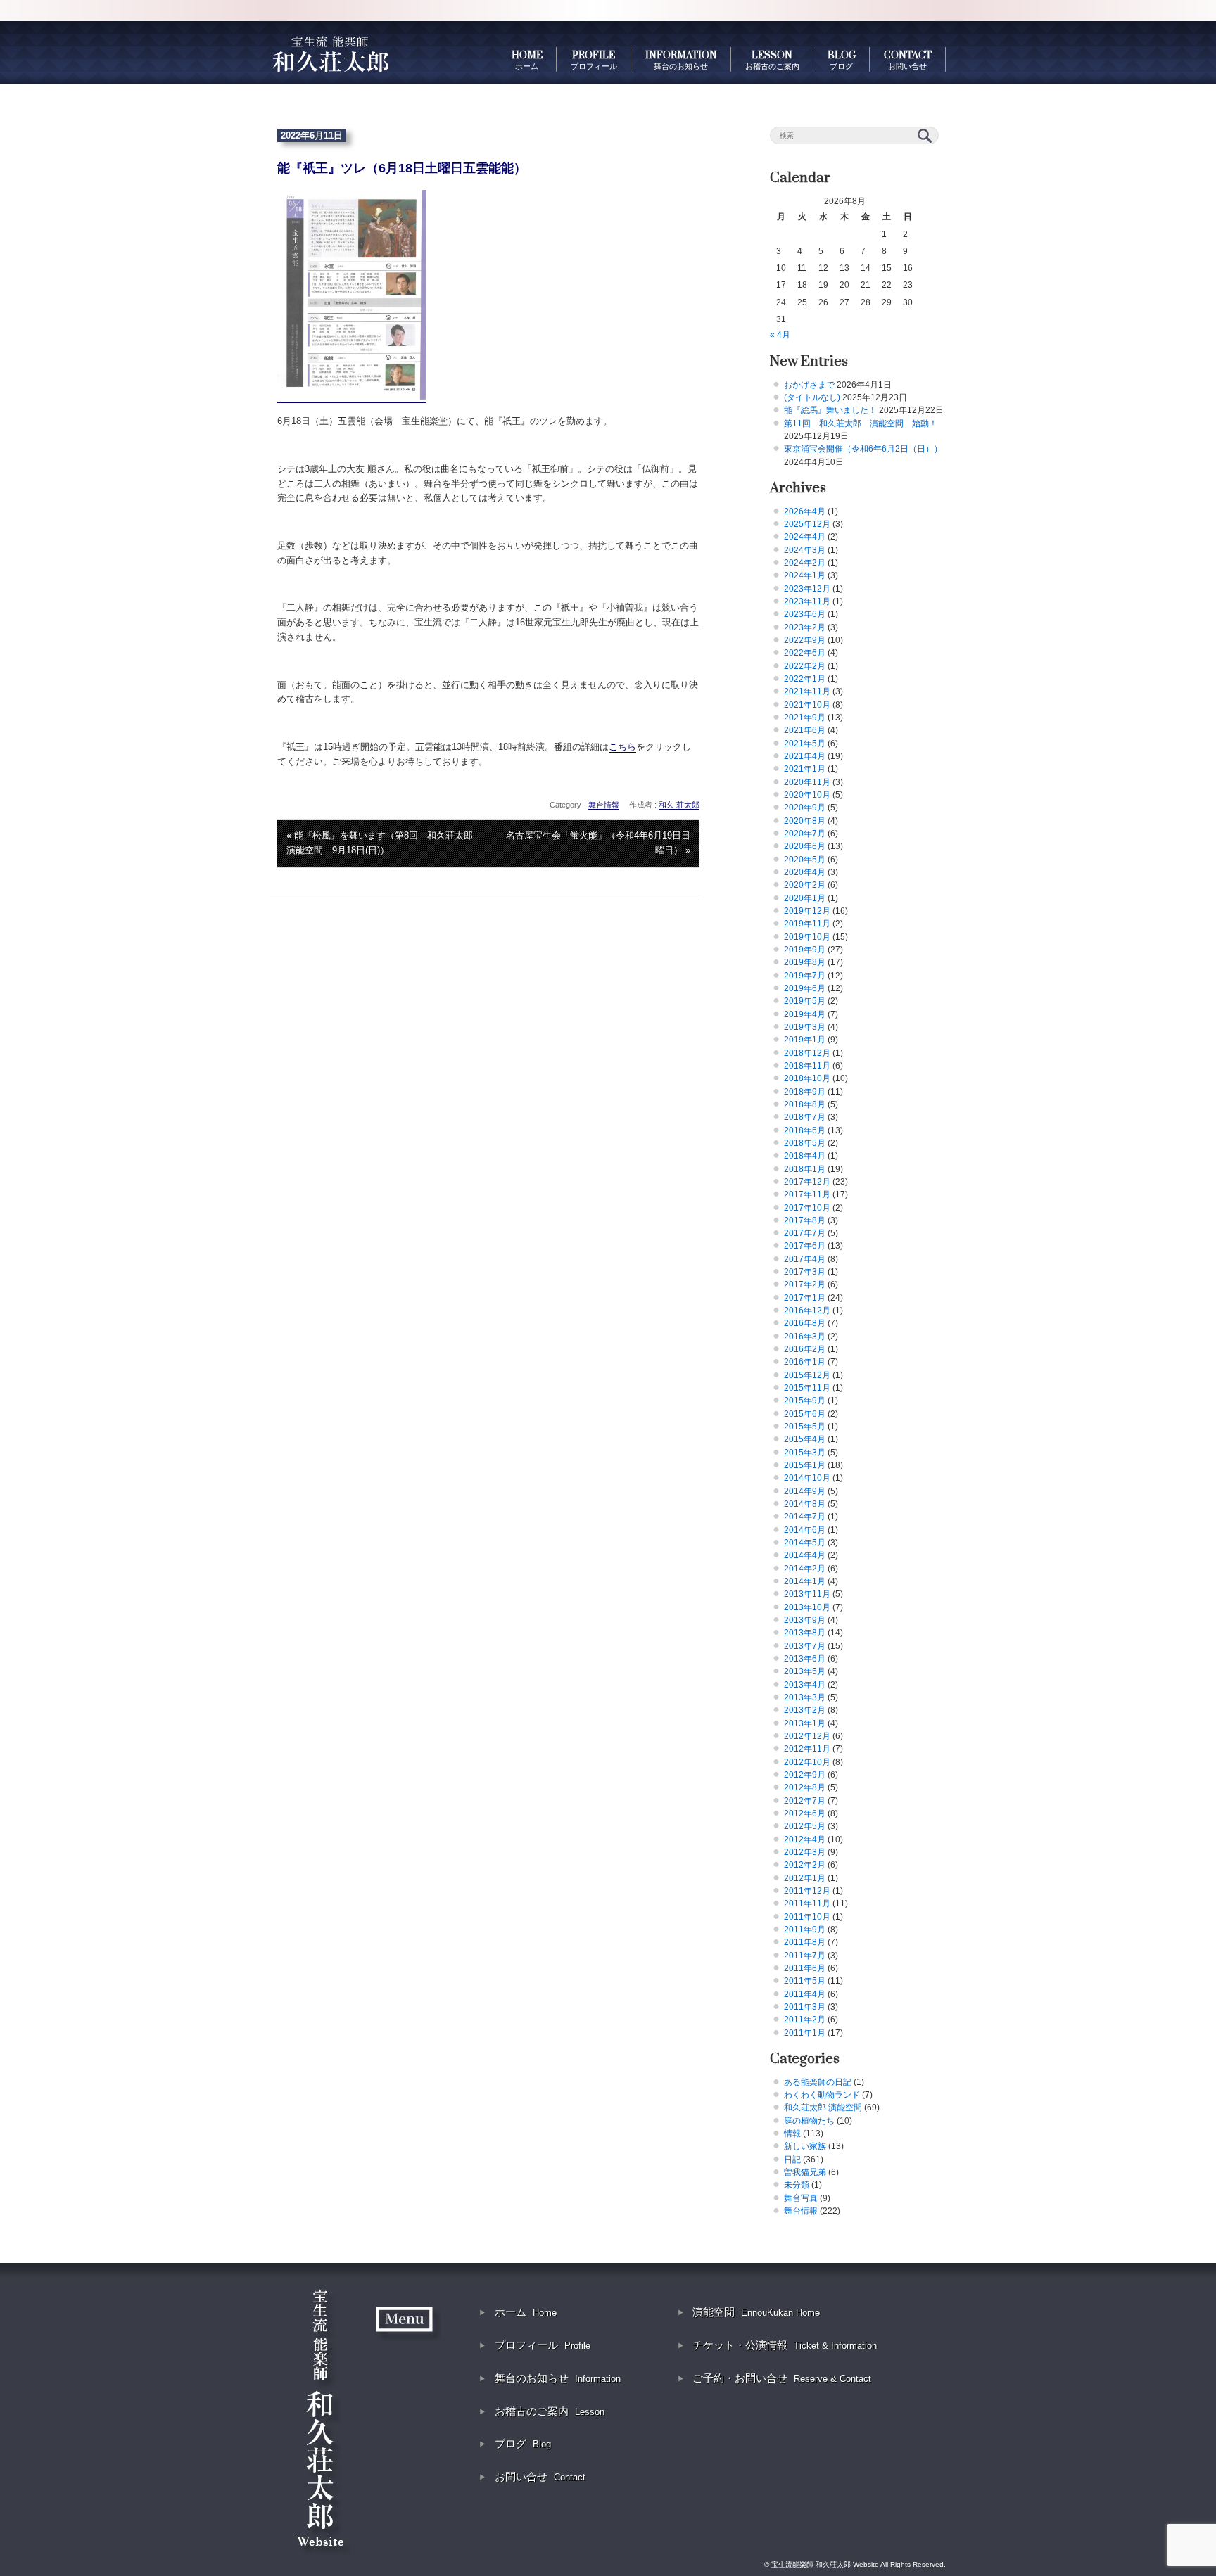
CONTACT (908, 60)
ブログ (523, 2443)
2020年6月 (805, 846)
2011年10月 (807, 1917)
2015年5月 (805, 1427)
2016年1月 (805, 1362)
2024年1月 (805, 575)
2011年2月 (805, 2020)
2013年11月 (807, 1594)
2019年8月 (805, 962)
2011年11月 (807, 1904)
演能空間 (756, 2312)
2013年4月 (805, 1685)
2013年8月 (805, 1633)
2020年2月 (805, 885)
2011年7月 (805, 1956)
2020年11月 (807, 782)
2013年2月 (805, 1710)
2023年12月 (807, 589)
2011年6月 (805, 1968)
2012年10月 (807, 1762)
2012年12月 (807, 1736)
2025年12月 (807, 524)
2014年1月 (805, 1581)
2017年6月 (805, 1246)
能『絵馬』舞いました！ (830, 410)
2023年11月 (807, 601)
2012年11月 (807, 1749)
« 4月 (780, 335)
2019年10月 (807, 937)
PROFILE (594, 60)
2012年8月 (805, 1787)
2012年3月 (805, 1852)
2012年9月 (805, 1775)
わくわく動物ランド (822, 2095)
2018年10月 (807, 1078)
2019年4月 (805, 1014)
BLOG (842, 60)
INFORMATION (681, 60)
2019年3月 (805, 1027)
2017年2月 (805, 1284)
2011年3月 (805, 2007)
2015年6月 (805, 1414)
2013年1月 (805, 1723)
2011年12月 (807, 1891)
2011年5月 (805, 1981)
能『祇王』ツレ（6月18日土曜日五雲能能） (402, 168)
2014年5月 (805, 1543)
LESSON (772, 60)
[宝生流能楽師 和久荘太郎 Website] (330, 53)
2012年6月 (805, 1813)
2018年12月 (807, 1053)
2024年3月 (805, 550)
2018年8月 (805, 1104)
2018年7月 (805, 1117)
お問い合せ (540, 2476)
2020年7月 (805, 834)
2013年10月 (807, 1607)
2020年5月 (805, 860)
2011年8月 (805, 1942)
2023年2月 (805, 627)
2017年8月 (805, 1220)
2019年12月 (807, 911)
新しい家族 (805, 2146)
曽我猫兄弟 (805, 2172)
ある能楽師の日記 (818, 2082)
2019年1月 (805, 1040)
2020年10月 (807, 795)
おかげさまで (809, 385)
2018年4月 (805, 1156)
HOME (527, 60)
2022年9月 (805, 640)
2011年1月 (805, 2033)
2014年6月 (805, 1530)
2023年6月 (805, 614)
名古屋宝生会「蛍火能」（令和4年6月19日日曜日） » (598, 843)
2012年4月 (805, 1839)
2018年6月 (805, 1130)
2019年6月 (805, 988)
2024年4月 (805, 537)
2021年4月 (805, 756)
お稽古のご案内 (550, 2411)
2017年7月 (805, 1233)
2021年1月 (805, 769)
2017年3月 (805, 1272)
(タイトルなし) (812, 397)
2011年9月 (805, 1930)
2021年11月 (807, 691)
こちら (622, 747)
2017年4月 (805, 1259)
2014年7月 (805, 1517)
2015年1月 (805, 1465)
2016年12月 (807, 1311)
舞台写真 (801, 2198)
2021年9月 (805, 718)
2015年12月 (807, 1375)
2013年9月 (805, 1620)
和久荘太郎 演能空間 (823, 2108)
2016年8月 (805, 1323)
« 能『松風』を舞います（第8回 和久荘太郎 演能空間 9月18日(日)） (384, 843)
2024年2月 (805, 563)
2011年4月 (805, 1994)
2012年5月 (805, 1826)
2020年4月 (805, 872)
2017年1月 (805, 1298)
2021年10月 (807, 705)
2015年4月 (805, 1439)
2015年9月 (805, 1401)
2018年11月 (807, 1066)
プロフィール (543, 2345)
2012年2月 (805, 1865)
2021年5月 (805, 744)
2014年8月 (805, 1504)
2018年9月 (805, 1092)
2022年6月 (805, 653)
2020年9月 (805, 808)
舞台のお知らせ (558, 2378)
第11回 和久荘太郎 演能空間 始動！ (861, 423)
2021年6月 (805, 730)
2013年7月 (805, 1646)
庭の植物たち (809, 2121)
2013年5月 (805, 1671)
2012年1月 (805, 1878)
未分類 (797, 2185)
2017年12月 (807, 1182)
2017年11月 (807, 1194)
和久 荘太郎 (679, 805)
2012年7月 (805, 1801)
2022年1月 (805, 679)
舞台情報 (604, 805)
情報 (792, 2134)
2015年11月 (807, 1388)
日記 (792, 2160)
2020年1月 (805, 898)
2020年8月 (805, 821)
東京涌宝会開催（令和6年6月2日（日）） (863, 449)
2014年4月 (805, 1555)
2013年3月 (805, 1697)
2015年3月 (805, 1453)
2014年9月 (805, 1491)
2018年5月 (805, 1143)
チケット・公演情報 (785, 2345)
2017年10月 (807, 1208)
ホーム (526, 2312)
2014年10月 (807, 1478)
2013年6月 (805, 1659)
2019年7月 (805, 976)
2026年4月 (805, 511)
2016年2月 (805, 1349)
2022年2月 (805, 666)
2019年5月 (805, 1001)
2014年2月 (805, 1569)
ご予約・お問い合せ (782, 2378)
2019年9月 (805, 950)
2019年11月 (807, 924)
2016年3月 (805, 1337)
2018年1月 (805, 1169)
